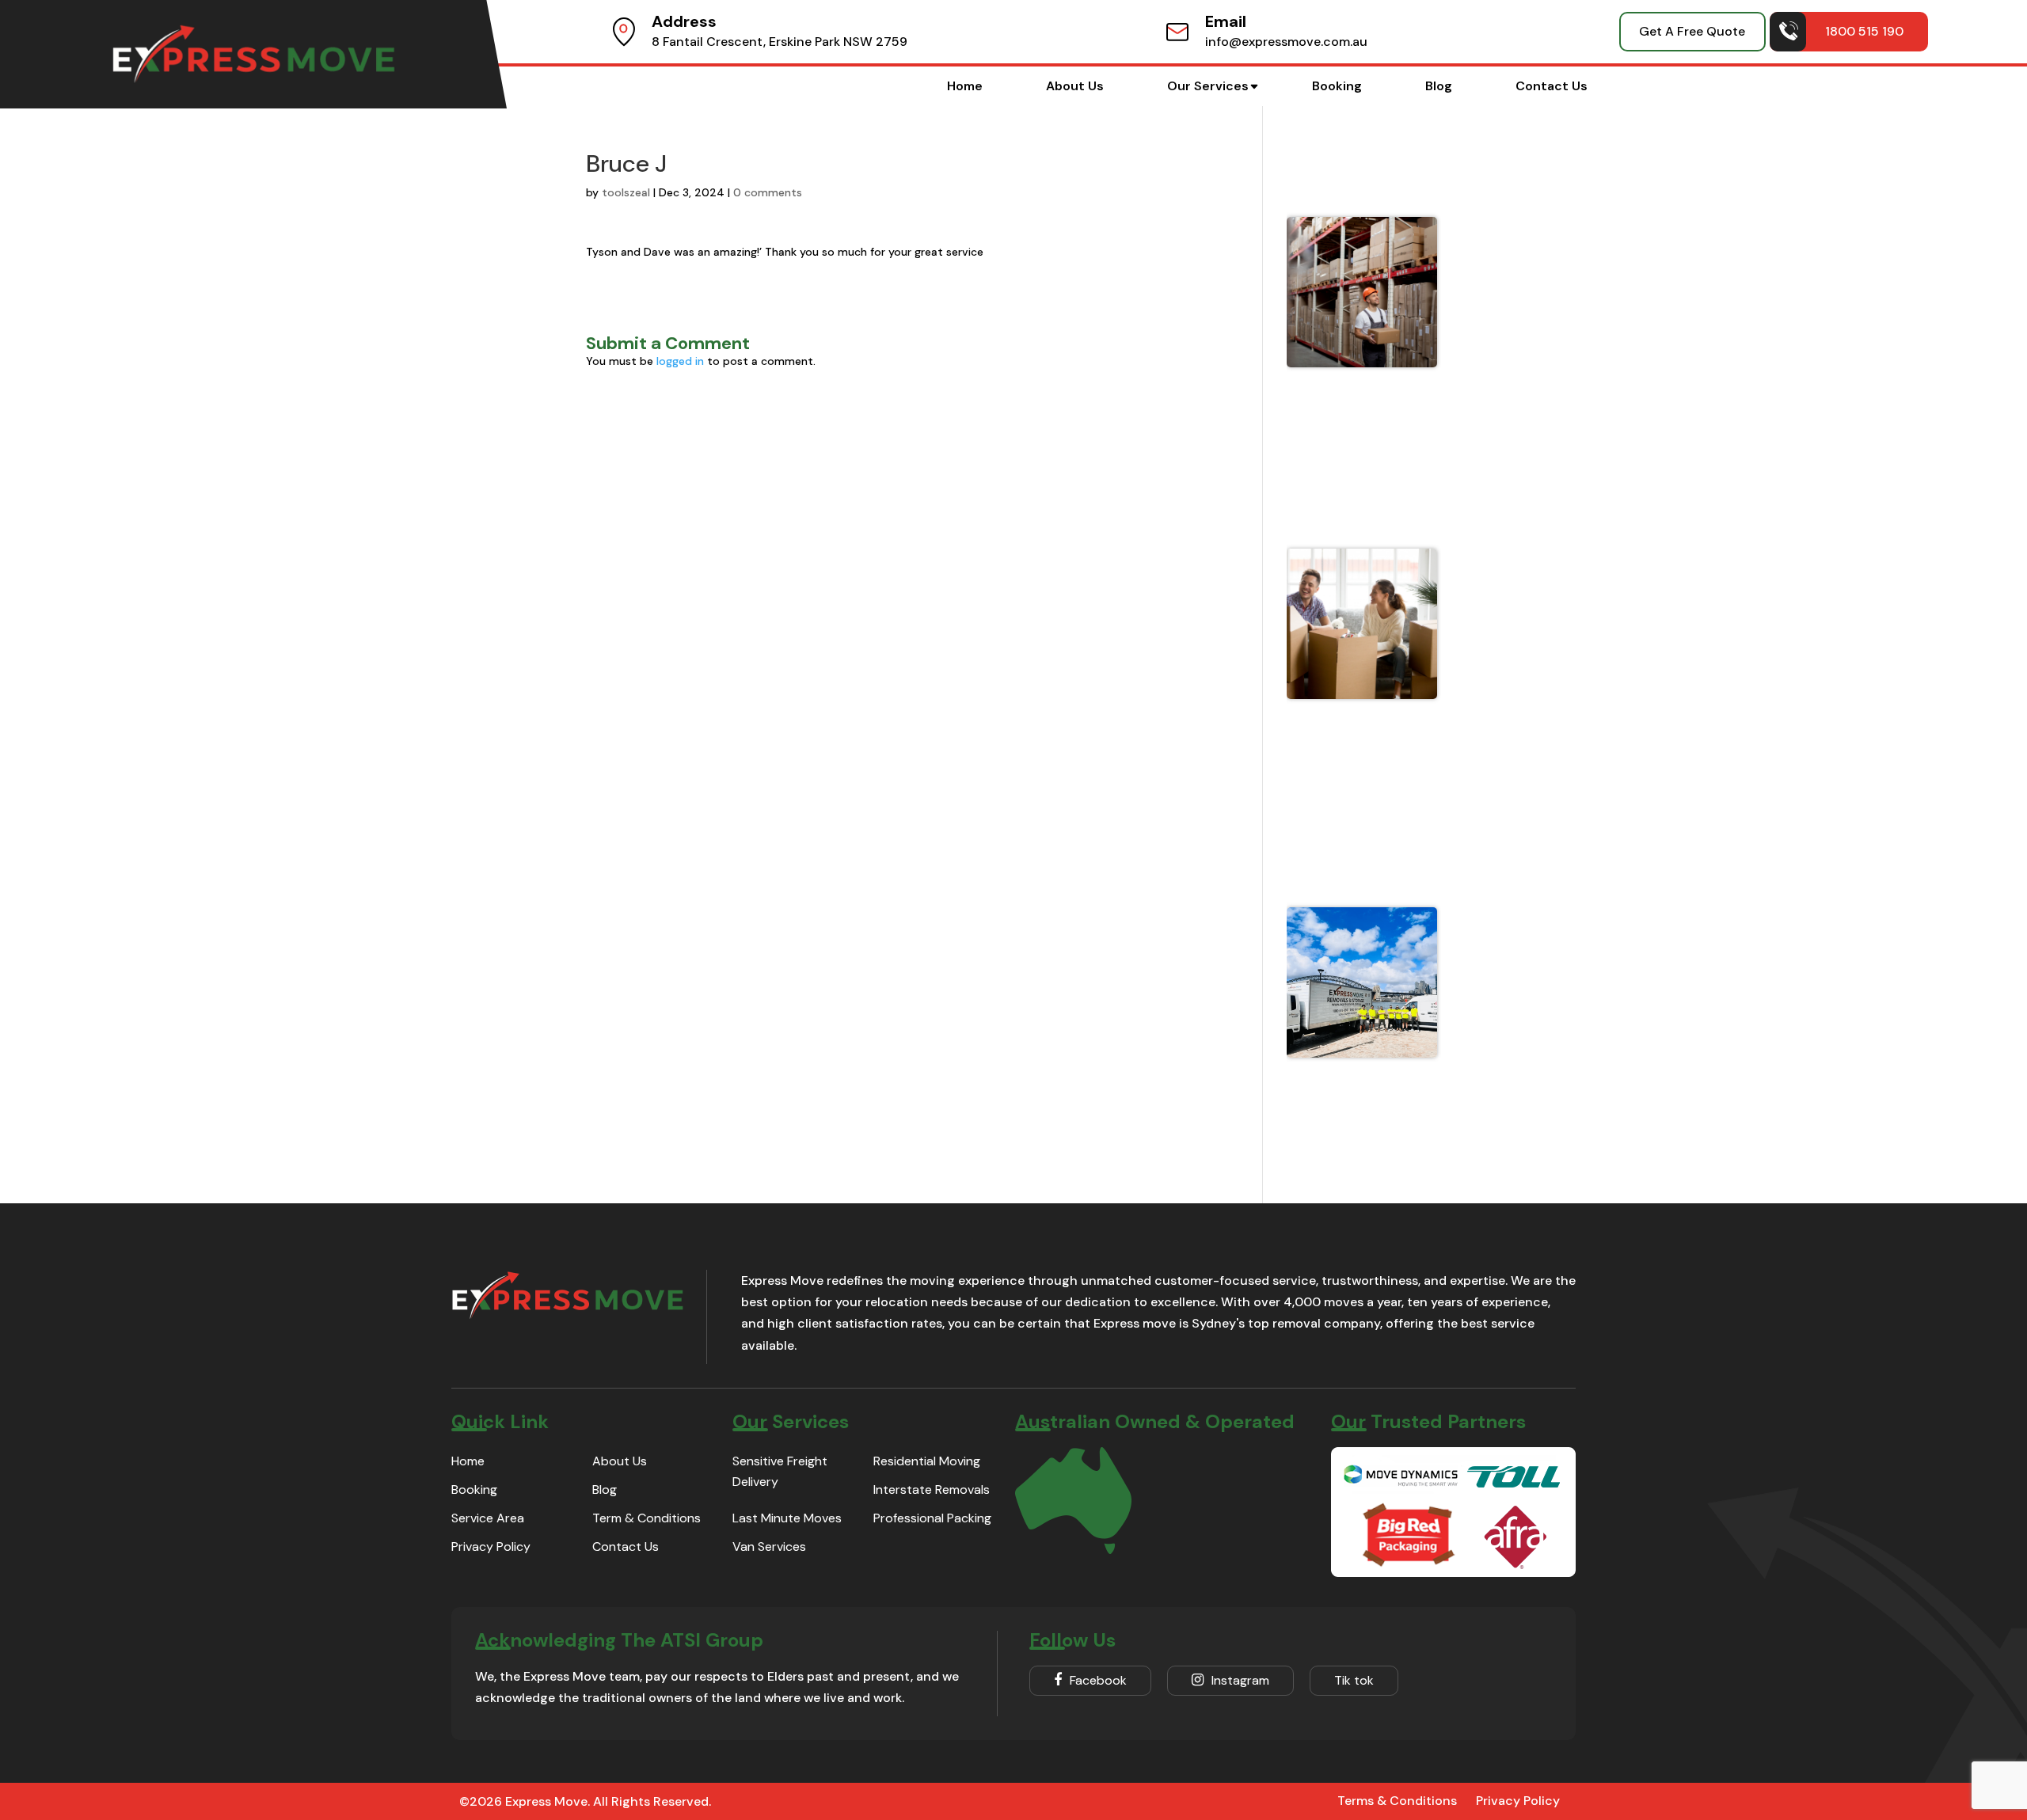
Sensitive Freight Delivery (780, 1471)
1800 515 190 (1864, 31)
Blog (1439, 86)
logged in (680, 361)
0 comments (768, 192)
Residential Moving (927, 1461)
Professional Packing (932, 1518)
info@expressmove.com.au (1286, 42)
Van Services (769, 1546)
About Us (1075, 86)
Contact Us (1552, 86)
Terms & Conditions (1397, 1801)
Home (965, 86)
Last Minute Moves (787, 1518)
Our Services (1208, 86)
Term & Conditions (647, 1518)
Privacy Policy (491, 1546)
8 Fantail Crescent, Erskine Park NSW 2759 (780, 42)
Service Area (488, 1518)
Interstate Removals (932, 1489)
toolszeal (626, 192)
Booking (1337, 86)
